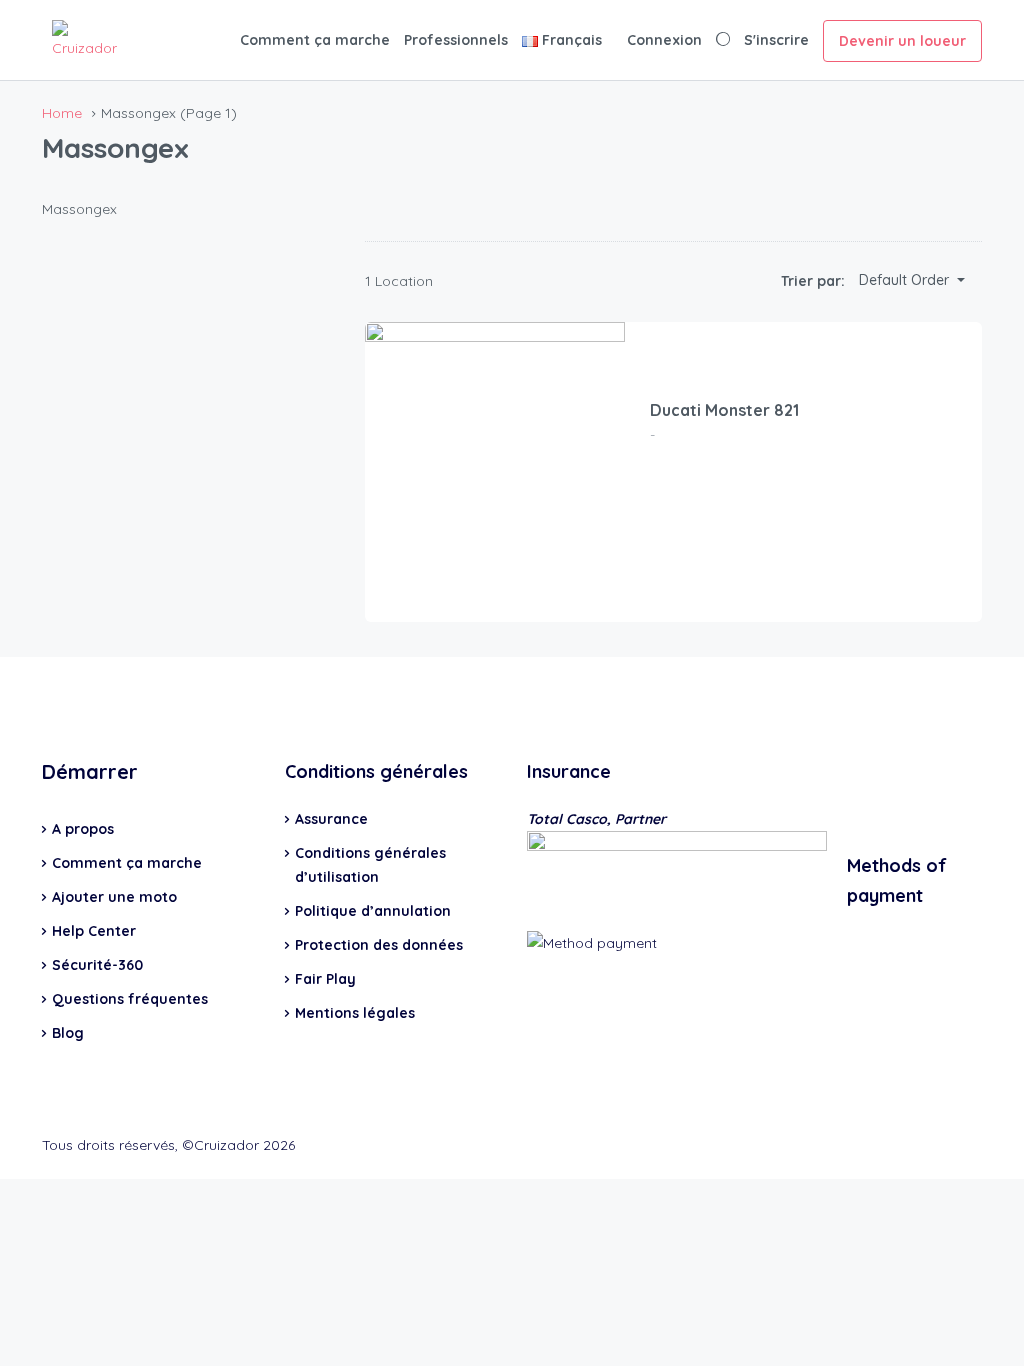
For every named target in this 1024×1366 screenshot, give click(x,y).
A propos (83, 829)
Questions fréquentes (130, 999)
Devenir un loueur (902, 41)
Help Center (94, 931)
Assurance (331, 819)
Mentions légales (355, 1013)
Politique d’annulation (373, 911)
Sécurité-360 (97, 965)
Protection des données (379, 945)
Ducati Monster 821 (724, 410)
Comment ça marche (315, 40)
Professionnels (456, 40)
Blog (68, 1033)
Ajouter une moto (114, 897)
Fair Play (325, 979)
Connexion (664, 40)
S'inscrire (776, 40)
